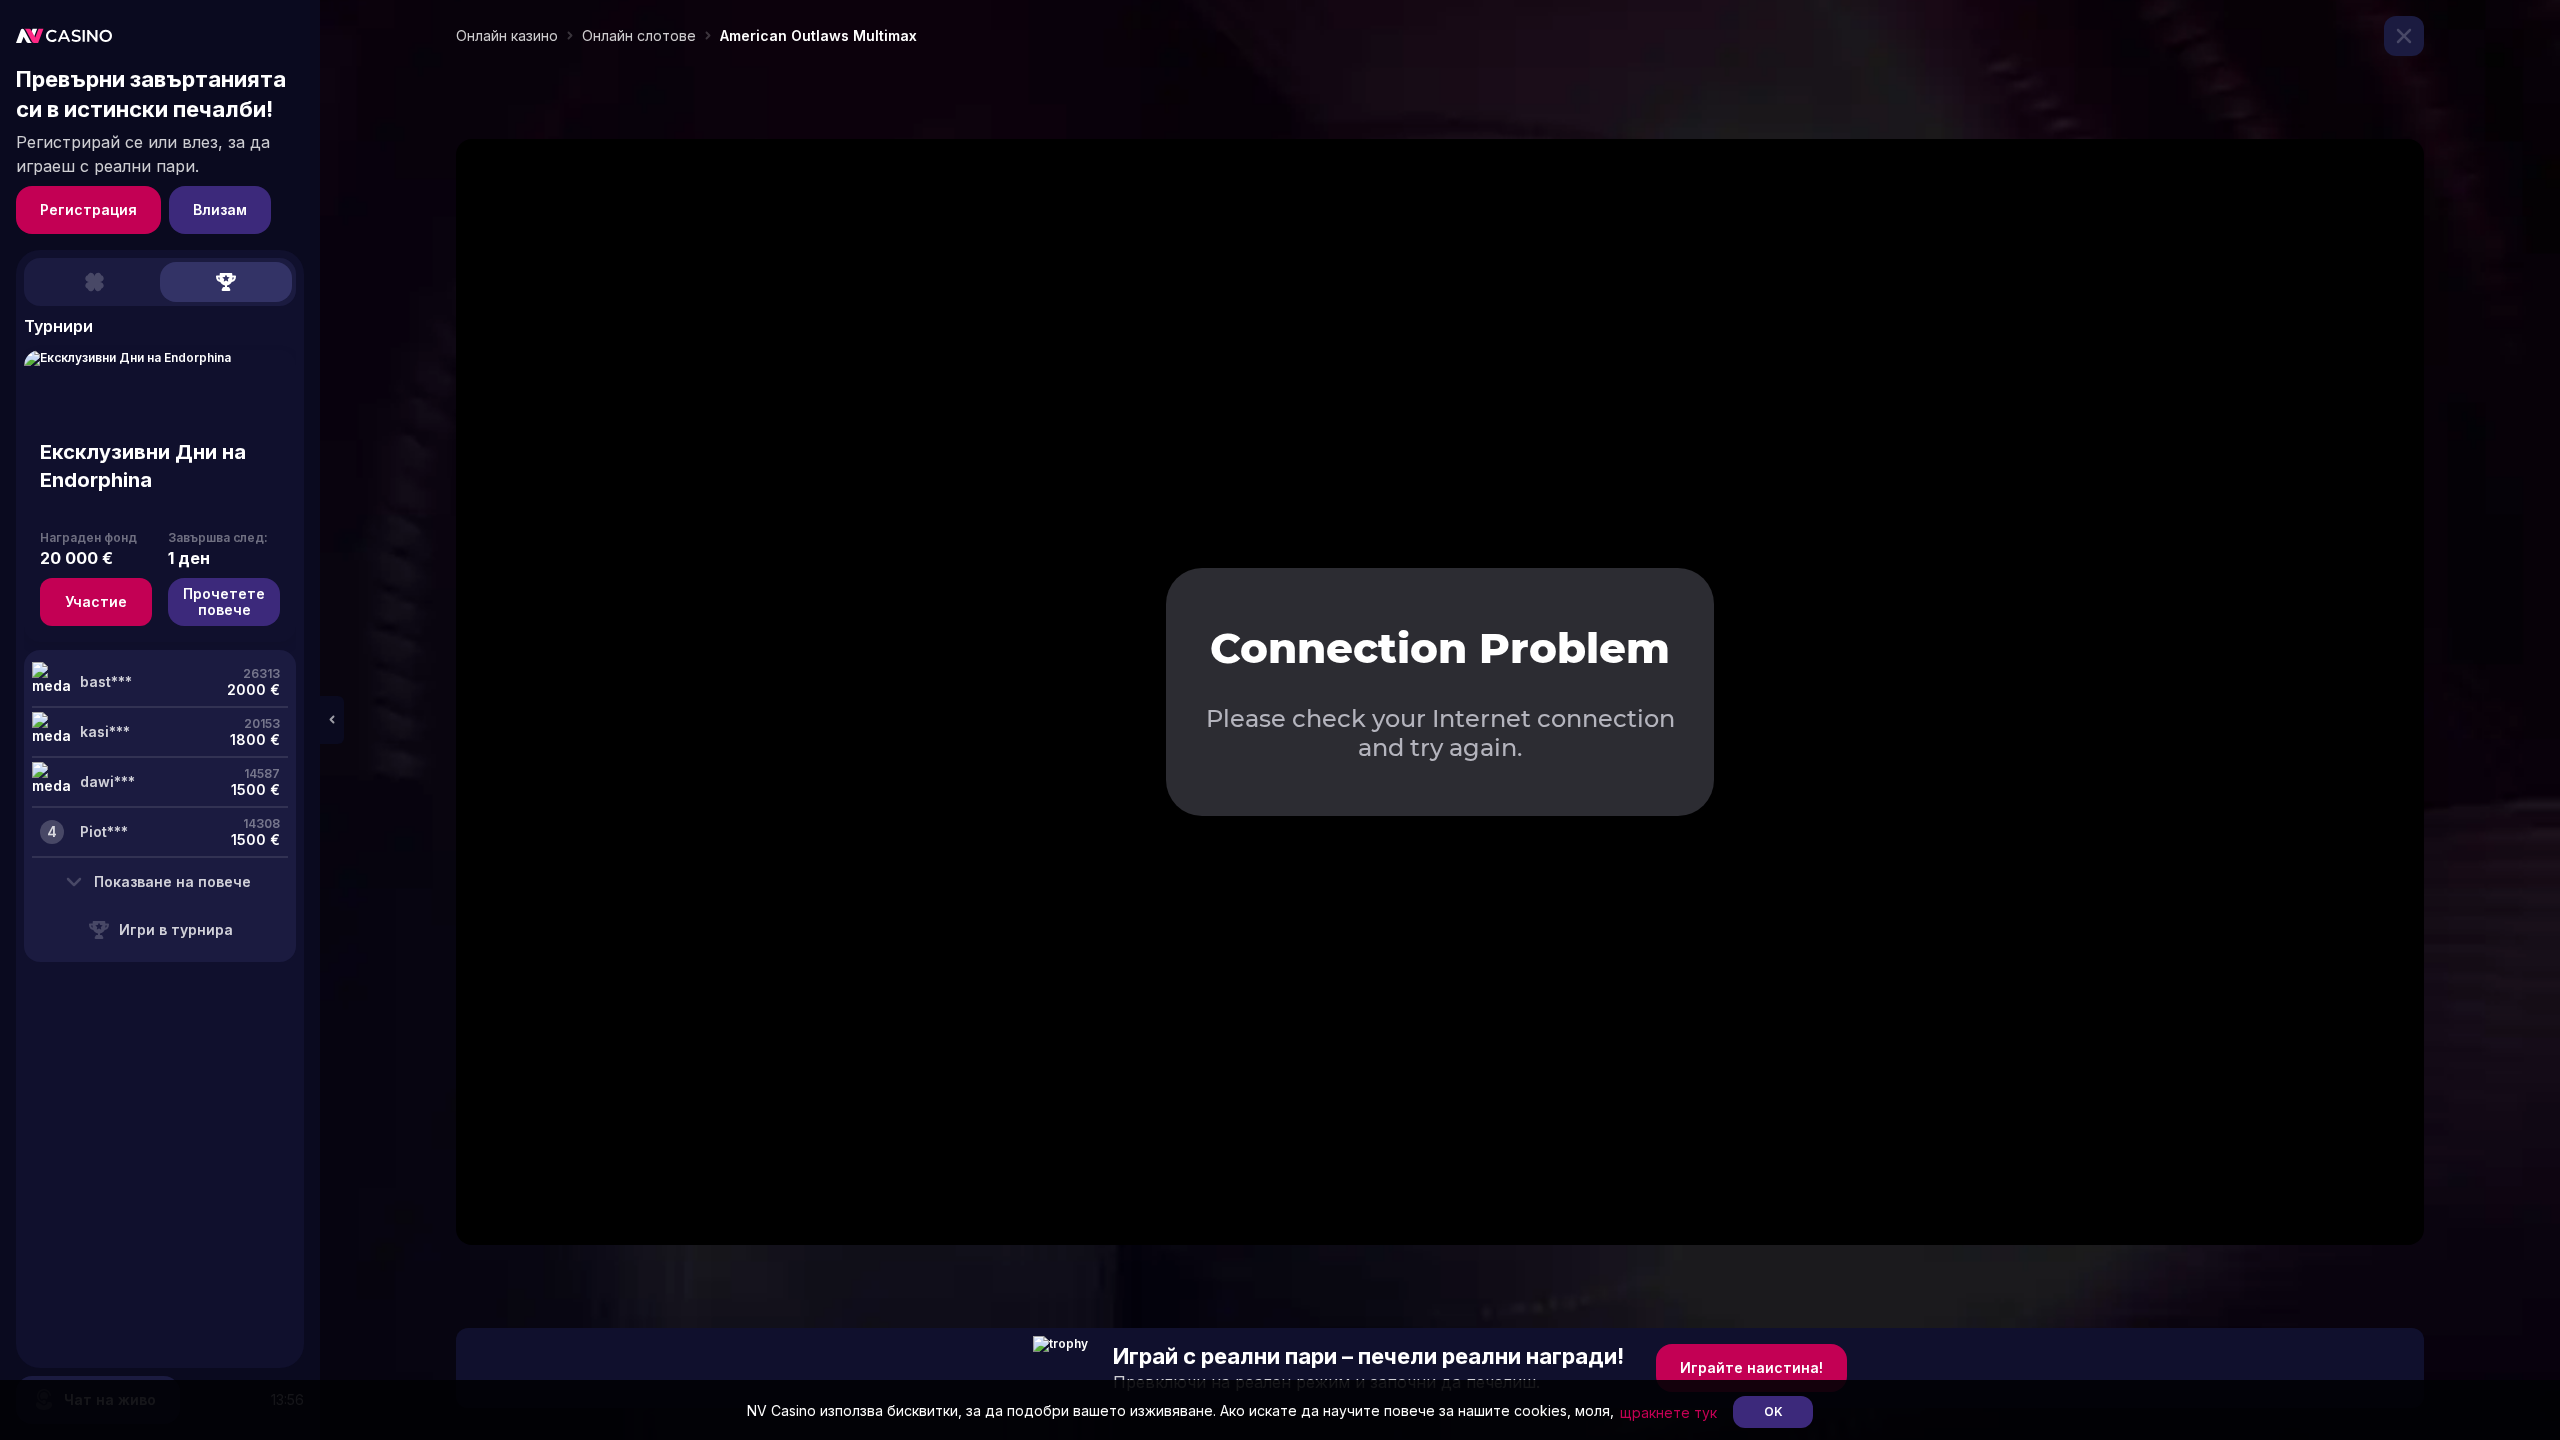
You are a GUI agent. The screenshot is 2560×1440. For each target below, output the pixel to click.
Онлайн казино (507, 35)
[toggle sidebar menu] (332, 720)
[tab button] (94, 282)
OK (1773, 1411)
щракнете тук (1668, 1412)
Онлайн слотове (639, 35)
